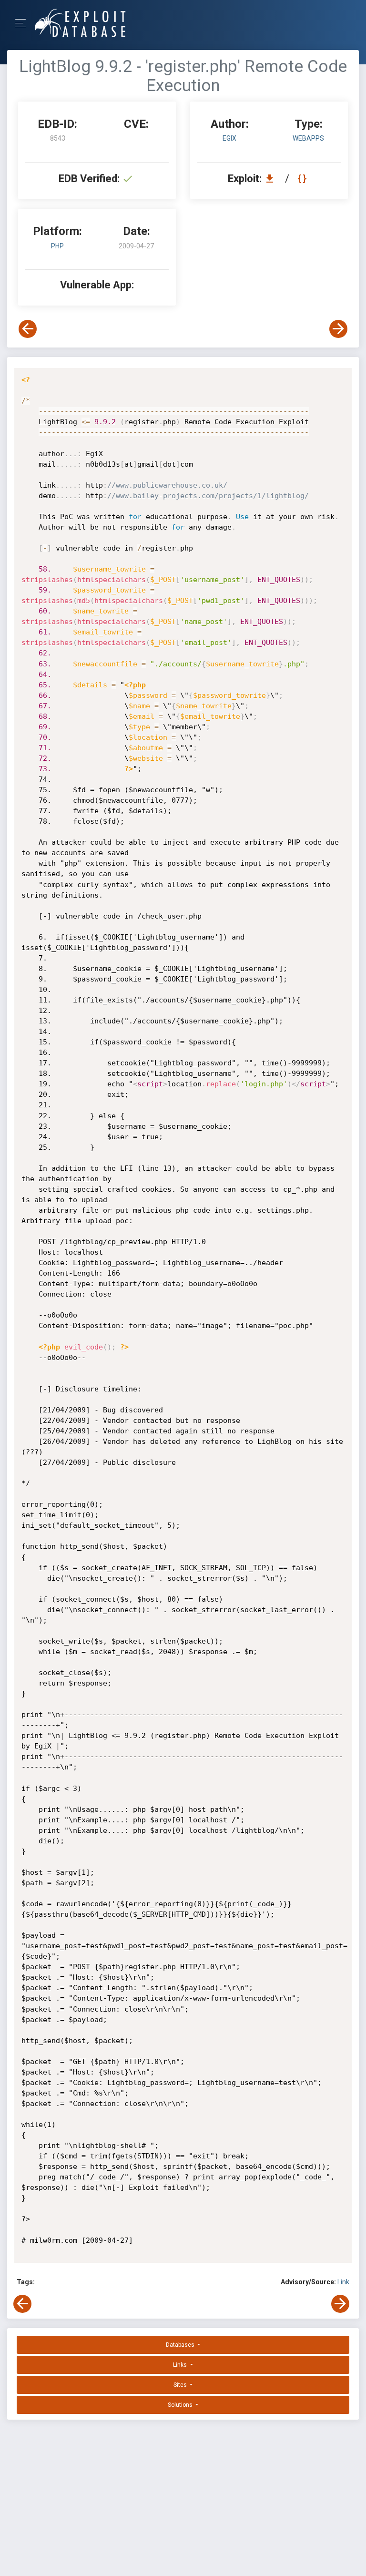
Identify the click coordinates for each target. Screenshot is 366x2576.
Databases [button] (181, 2345)
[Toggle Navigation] (24, 23)
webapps (308, 138)
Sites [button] (181, 2385)
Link (343, 2282)
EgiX (229, 138)
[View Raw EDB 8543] (303, 179)
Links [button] (181, 2365)
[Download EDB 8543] (272, 179)
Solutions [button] (181, 2405)
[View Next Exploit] (338, 329)
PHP (57, 246)
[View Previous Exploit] (28, 329)
